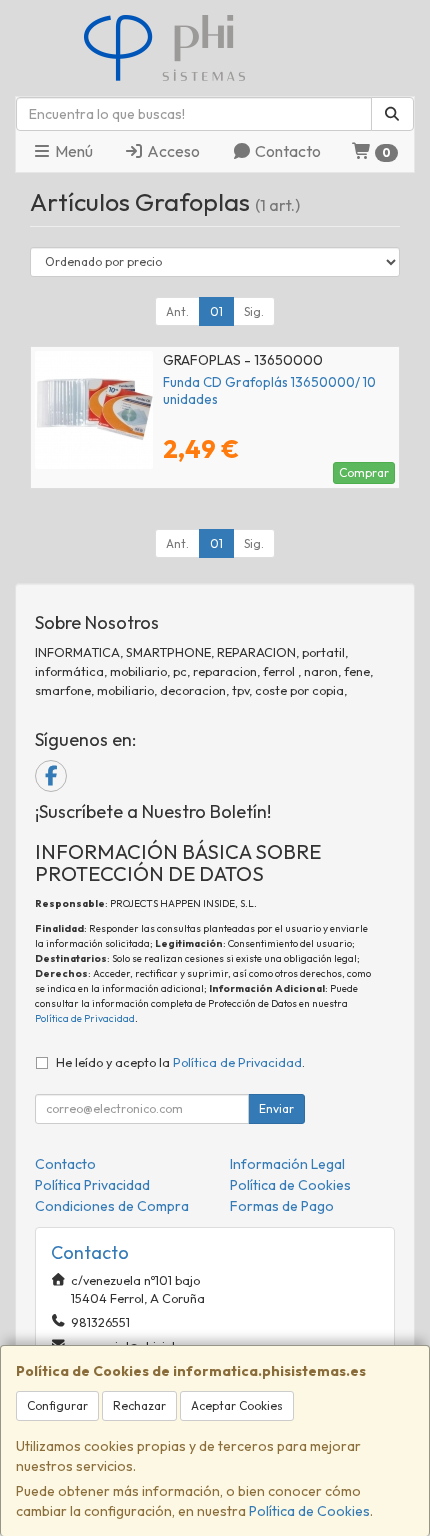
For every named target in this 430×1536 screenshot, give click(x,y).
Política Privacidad (92, 1185)
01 (216, 311)
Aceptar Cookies (237, 1405)
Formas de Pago (282, 1206)
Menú (72, 151)
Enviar (276, 1108)
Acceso (172, 151)
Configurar (57, 1405)
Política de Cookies (309, 1511)
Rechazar (139, 1405)
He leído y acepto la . (180, 1062)
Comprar (364, 472)
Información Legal (287, 1164)
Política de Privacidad (85, 1018)
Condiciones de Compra (112, 1206)
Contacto (286, 151)
